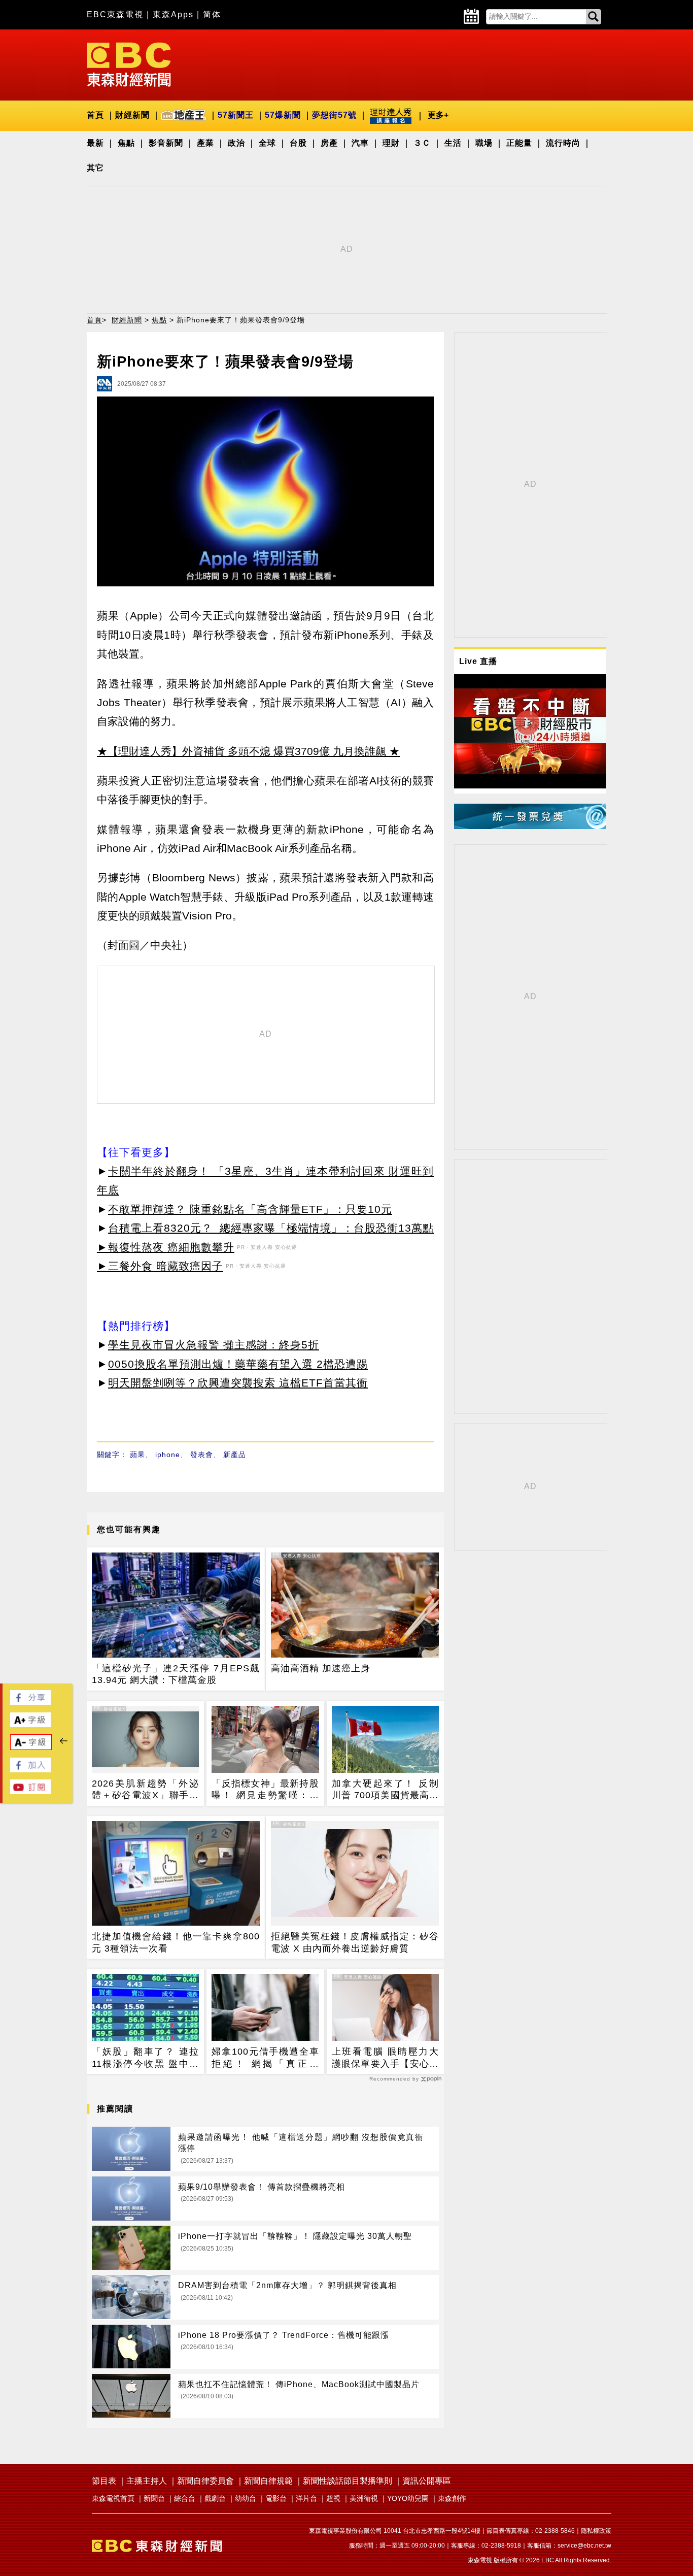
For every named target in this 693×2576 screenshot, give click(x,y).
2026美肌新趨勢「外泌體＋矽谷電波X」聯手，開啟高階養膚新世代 (145, 1790)
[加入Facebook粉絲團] (30, 1770)
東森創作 (452, 2498)
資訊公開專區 (427, 2481)
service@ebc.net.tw (584, 2546)
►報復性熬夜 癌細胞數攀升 (166, 1247)
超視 (333, 2498)
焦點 (126, 143)
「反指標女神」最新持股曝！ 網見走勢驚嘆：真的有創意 (265, 1790)
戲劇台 (215, 2498)
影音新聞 (166, 143)
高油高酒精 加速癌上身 (321, 1668)
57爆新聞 (283, 115)
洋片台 (306, 2498)
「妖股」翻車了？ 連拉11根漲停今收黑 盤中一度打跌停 (145, 2058)
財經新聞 (132, 115)
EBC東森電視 (115, 14)
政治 (236, 143)
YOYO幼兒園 (408, 2498)
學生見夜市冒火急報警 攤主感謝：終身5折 (214, 1345)
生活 (453, 143)
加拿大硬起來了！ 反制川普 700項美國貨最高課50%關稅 (385, 1790)
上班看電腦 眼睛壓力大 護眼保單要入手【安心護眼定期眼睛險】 (385, 2058)
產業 (205, 143)
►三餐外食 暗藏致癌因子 (160, 1266)
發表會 (202, 1455)
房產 (329, 143)
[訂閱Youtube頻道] (30, 1791)
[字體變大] (30, 1724)
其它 (95, 168)
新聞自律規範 (268, 2481)
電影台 (276, 2498)
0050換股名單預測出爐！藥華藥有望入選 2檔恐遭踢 (238, 1364)
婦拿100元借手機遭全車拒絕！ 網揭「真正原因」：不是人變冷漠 (265, 2058)
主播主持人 (147, 2481)
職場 (484, 143)
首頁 (95, 115)
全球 (267, 143)
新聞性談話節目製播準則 (348, 2481)
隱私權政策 (596, 2531)
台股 (298, 143)
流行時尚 (563, 143)
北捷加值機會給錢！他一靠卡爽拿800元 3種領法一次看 (176, 1942)
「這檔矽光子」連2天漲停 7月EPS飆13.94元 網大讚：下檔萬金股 (176, 1674)
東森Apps (173, 14)
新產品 (235, 1455)
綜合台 (185, 2498)
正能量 (519, 143)
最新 (95, 143)
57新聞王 (236, 115)
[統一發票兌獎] (530, 826)
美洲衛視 (364, 2498)
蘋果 (137, 1455)
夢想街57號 (334, 115)
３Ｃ (422, 143)
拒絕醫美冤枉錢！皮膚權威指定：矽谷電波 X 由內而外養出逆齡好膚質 (355, 1942)
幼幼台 (246, 2498)
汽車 (360, 143)
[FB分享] (30, 1702)
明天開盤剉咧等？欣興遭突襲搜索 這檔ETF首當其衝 (238, 1383)
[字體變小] (31, 1747)
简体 (212, 14)
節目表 (104, 2481)
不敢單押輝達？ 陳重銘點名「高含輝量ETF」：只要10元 (250, 1209)
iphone (168, 1455)
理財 (391, 143)
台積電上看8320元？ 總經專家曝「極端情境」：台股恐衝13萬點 (271, 1228)
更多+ (438, 115)
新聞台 (154, 2498)
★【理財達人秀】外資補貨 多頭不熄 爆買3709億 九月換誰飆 (241, 751)
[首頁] (129, 64)
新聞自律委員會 (205, 2481)
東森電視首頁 (113, 2498)
